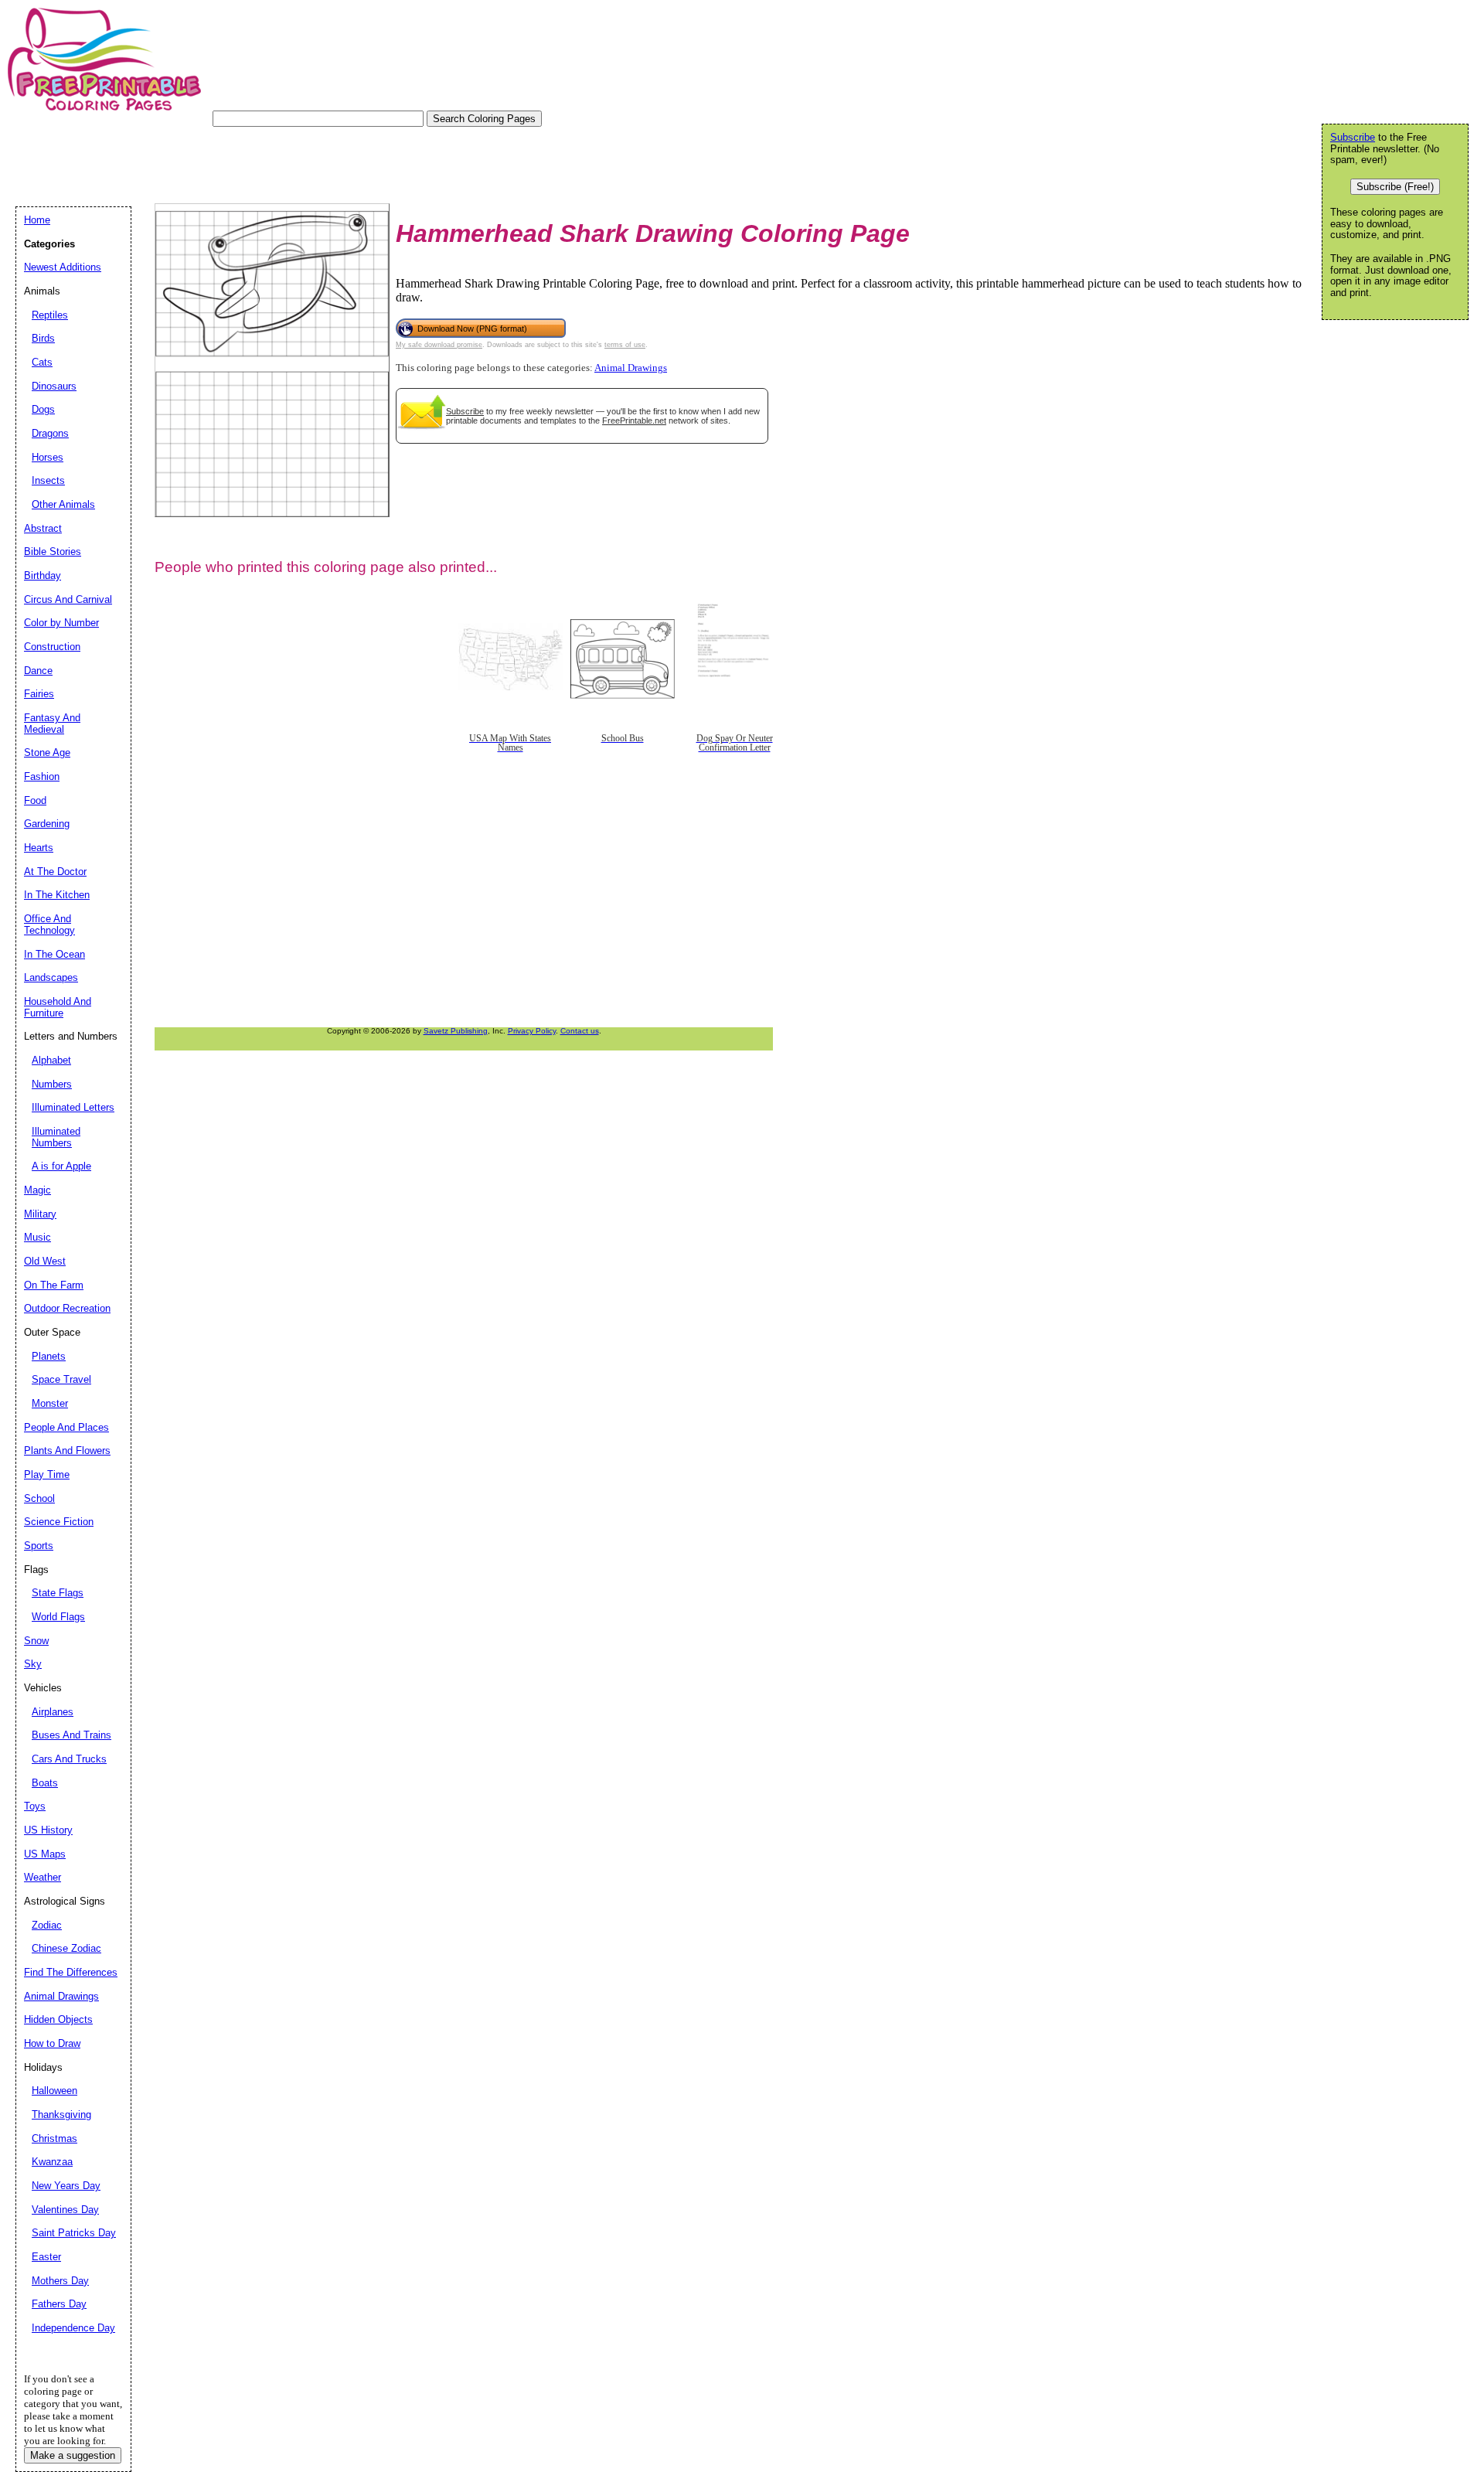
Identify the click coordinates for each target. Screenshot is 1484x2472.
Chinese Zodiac (66, 1948)
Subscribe (465, 411)
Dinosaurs (54, 386)
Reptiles (50, 315)
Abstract (43, 528)
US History (48, 1830)
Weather (43, 1877)
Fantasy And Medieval (52, 724)
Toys (35, 1806)
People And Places (66, 1427)
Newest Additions (63, 267)
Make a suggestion (73, 2455)
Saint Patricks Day (74, 2233)
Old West (45, 1261)
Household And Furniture (58, 1007)
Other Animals (63, 504)
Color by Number (61, 623)
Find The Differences (71, 1972)
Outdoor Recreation (67, 1308)
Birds (43, 338)
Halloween (54, 2091)
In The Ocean (54, 954)
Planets (49, 1356)
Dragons (50, 433)
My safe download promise (439, 345)
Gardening (47, 824)
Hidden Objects (58, 2019)
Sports (39, 1546)
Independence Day (73, 2328)
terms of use (625, 345)
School (39, 1498)
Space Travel (61, 1379)
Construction (52, 647)
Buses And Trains (71, 1735)
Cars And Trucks (69, 1759)
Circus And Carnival (68, 599)
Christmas (54, 2138)
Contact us (580, 1031)
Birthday (43, 575)
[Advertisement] (297, 162)
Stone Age (47, 752)
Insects (48, 480)
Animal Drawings (631, 368)
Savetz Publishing (456, 1031)
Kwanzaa (52, 2162)
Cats (42, 362)
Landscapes (51, 977)
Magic (37, 1190)
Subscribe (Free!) (1395, 187)
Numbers (52, 1084)
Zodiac (47, 1925)
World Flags (58, 1617)
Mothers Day (60, 2281)
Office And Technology (49, 924)
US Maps (45, 1854)
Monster (50, 1403)
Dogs (43, 409)
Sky (33, 1664)
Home (37, 220)
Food (35, 800)
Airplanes (53, 1712)
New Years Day (66, 2186)
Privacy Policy (532, 1031)
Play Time (47, 1474)
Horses (48, 457)
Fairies (39, 694)
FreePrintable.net (634, 421)
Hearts (39, 848)
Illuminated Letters (73, 1107)
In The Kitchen (57, 895)
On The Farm (54, 1285)
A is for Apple (61, 1166)
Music (37, 1237)
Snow (36, 1641)
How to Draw (52, 2043)
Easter (46, 2257)
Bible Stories (53, 552)
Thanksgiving (61, 2114)
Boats (45, 1783)
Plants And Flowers (67, 1451)
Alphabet (51, 1060)
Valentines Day (65, 2210)
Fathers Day (59, 2304)
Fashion (42, 776)
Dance (38, 671)
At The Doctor (55, 872)
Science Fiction (59, 1522)
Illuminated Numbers (56, 1137)
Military (40, 1214)
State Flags (58, 1593)
